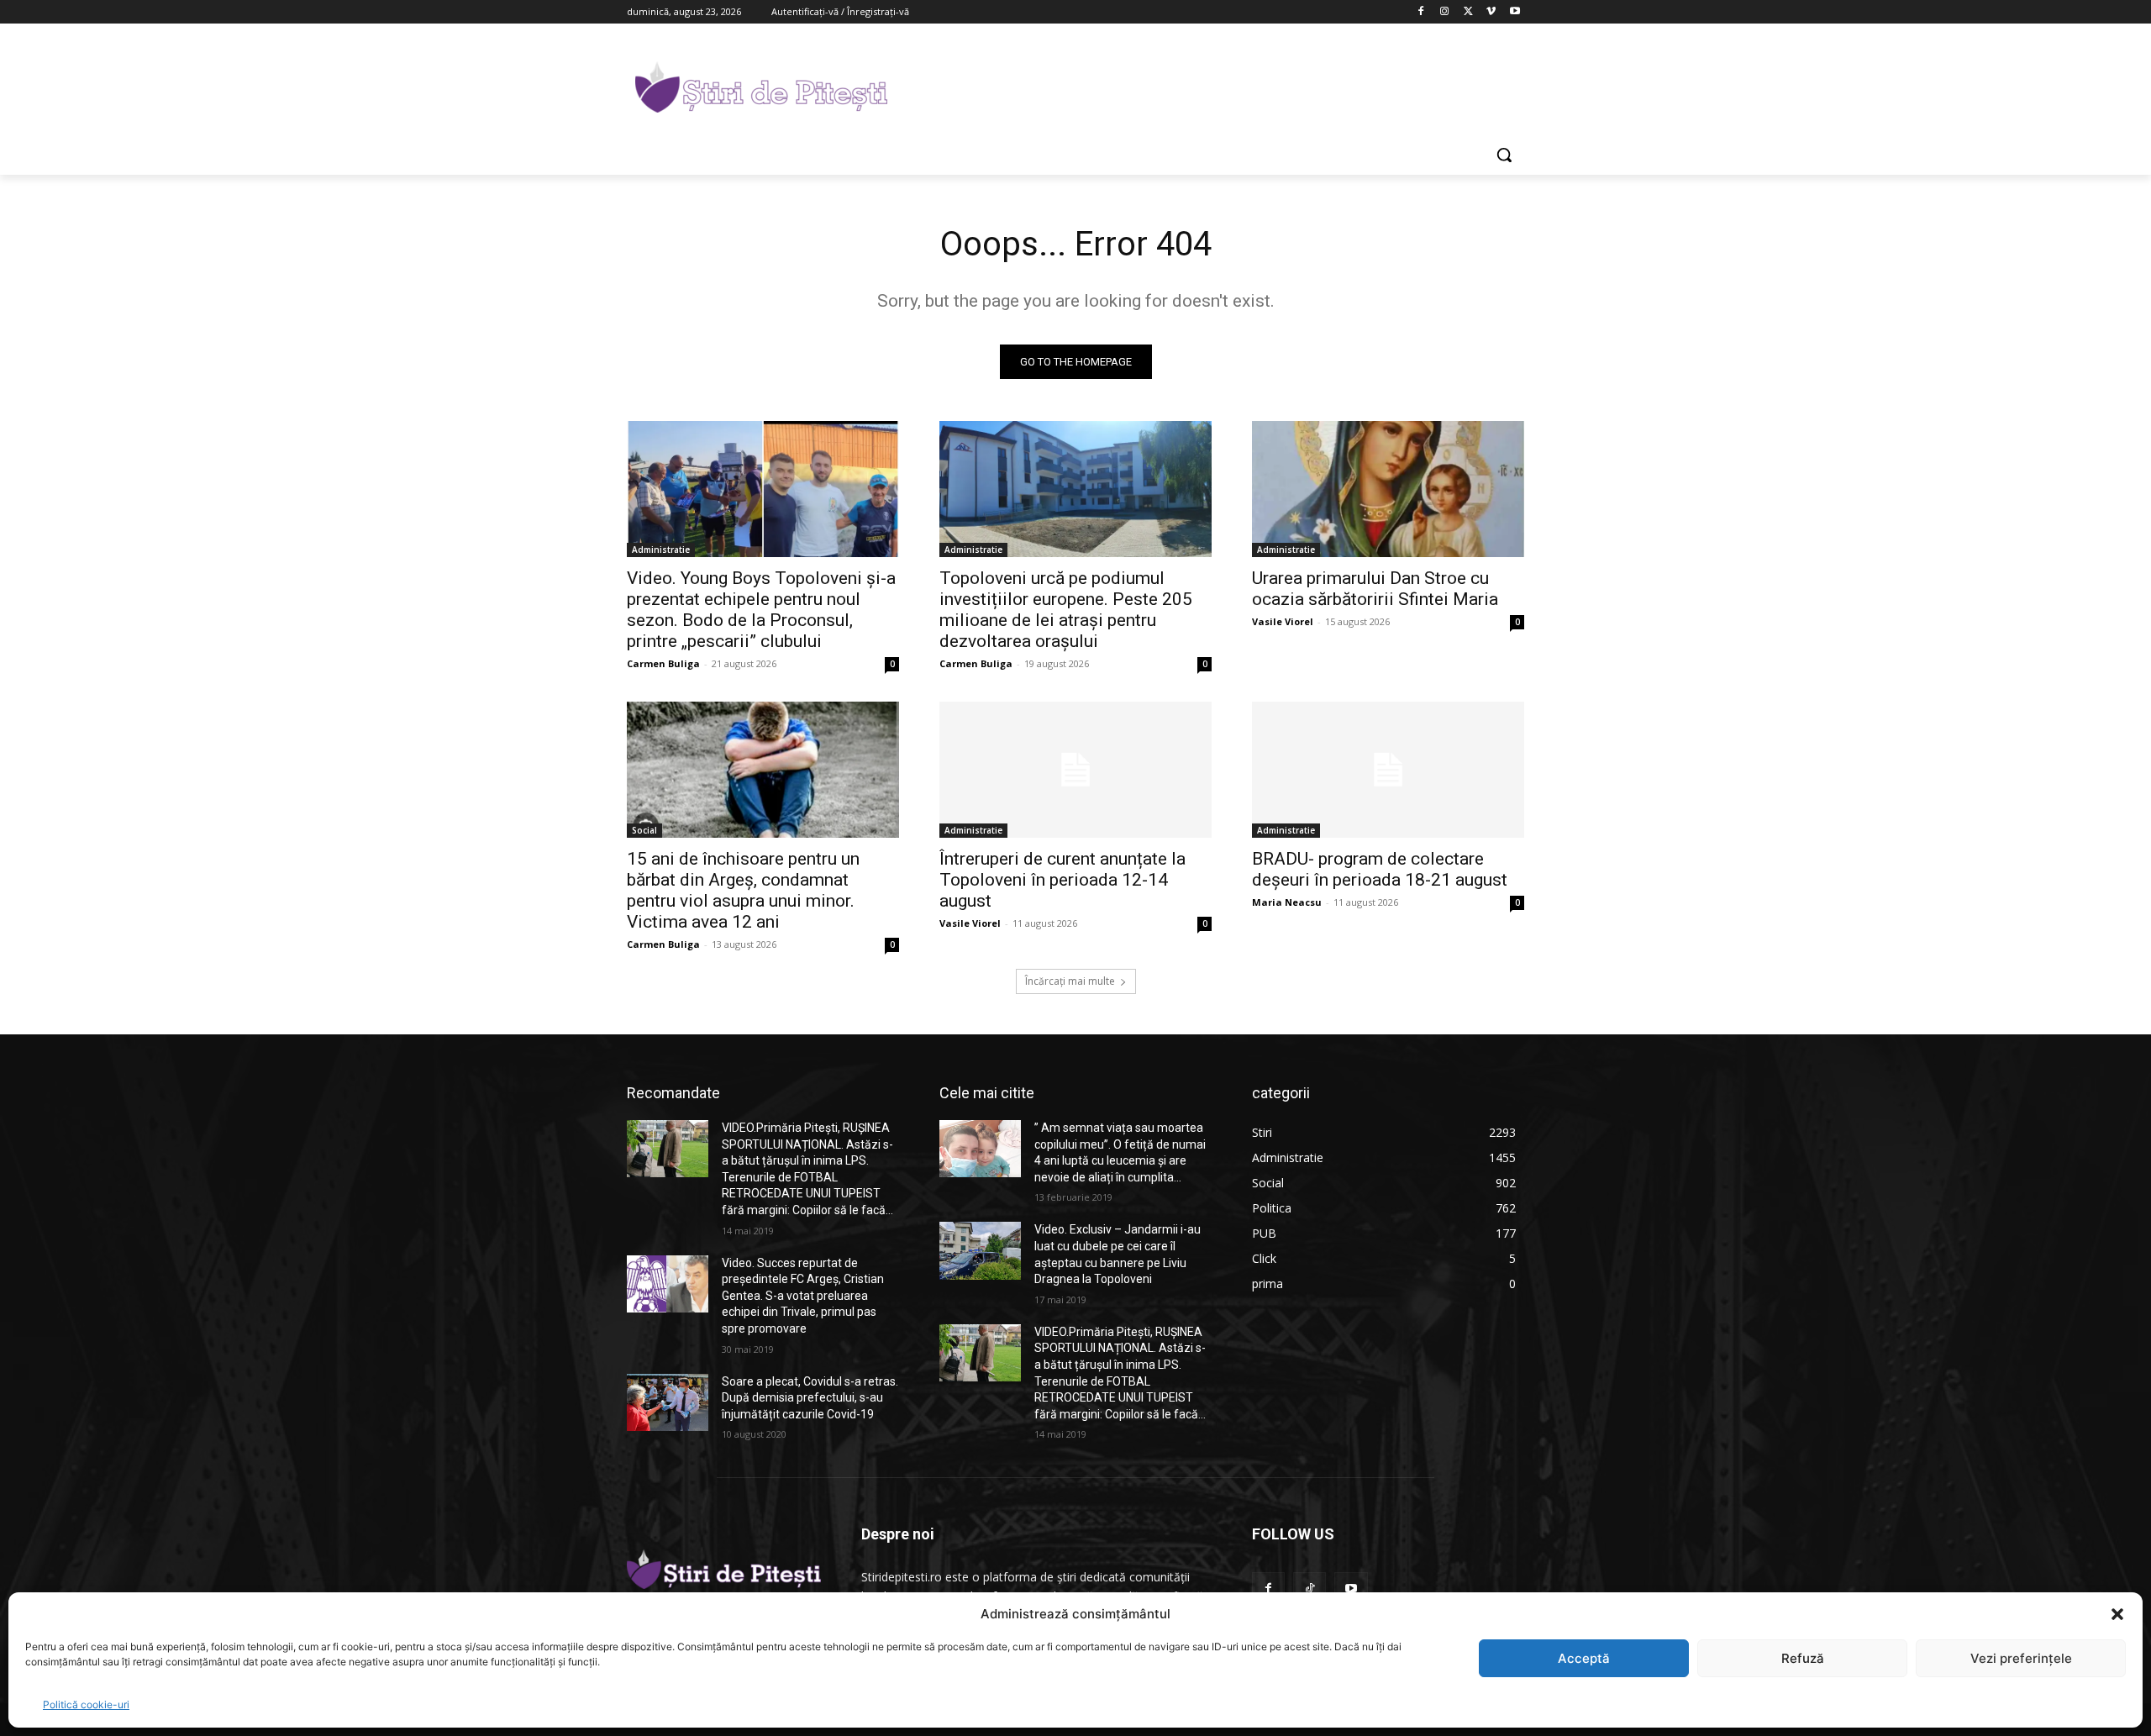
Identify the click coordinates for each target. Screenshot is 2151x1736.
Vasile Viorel (1283, 621)
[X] (1468, 12)
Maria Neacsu (1287, 902)
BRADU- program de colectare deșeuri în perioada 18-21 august (1380, 869)
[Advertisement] (1202, 85)
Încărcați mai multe (1070, 981)
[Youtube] (1515, 12)
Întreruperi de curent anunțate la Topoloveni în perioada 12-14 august (1062, 880)
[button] (2117, 1614)
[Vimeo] (1491, 12)
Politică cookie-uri (86, 1704)
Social (644, 830)
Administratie (661, 550)
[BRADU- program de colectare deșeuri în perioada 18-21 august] (1388, 770)
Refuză (1803, 1658)
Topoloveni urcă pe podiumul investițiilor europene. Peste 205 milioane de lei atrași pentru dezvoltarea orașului (1066, 610)
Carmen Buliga (663, 663)
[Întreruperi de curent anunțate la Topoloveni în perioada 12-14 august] (1075, 770)
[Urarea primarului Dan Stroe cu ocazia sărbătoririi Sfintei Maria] (1388, 489)
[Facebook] (1421, 12)
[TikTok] (1310, 1589)
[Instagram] (1445, 12)
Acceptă (1584, 1658)
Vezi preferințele (2021, 1658)
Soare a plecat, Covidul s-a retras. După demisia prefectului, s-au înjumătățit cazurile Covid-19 (810, 1398)
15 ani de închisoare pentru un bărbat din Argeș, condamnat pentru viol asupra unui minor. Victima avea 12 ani (743, 890)
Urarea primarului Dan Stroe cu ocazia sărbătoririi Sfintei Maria (1375, 589)
